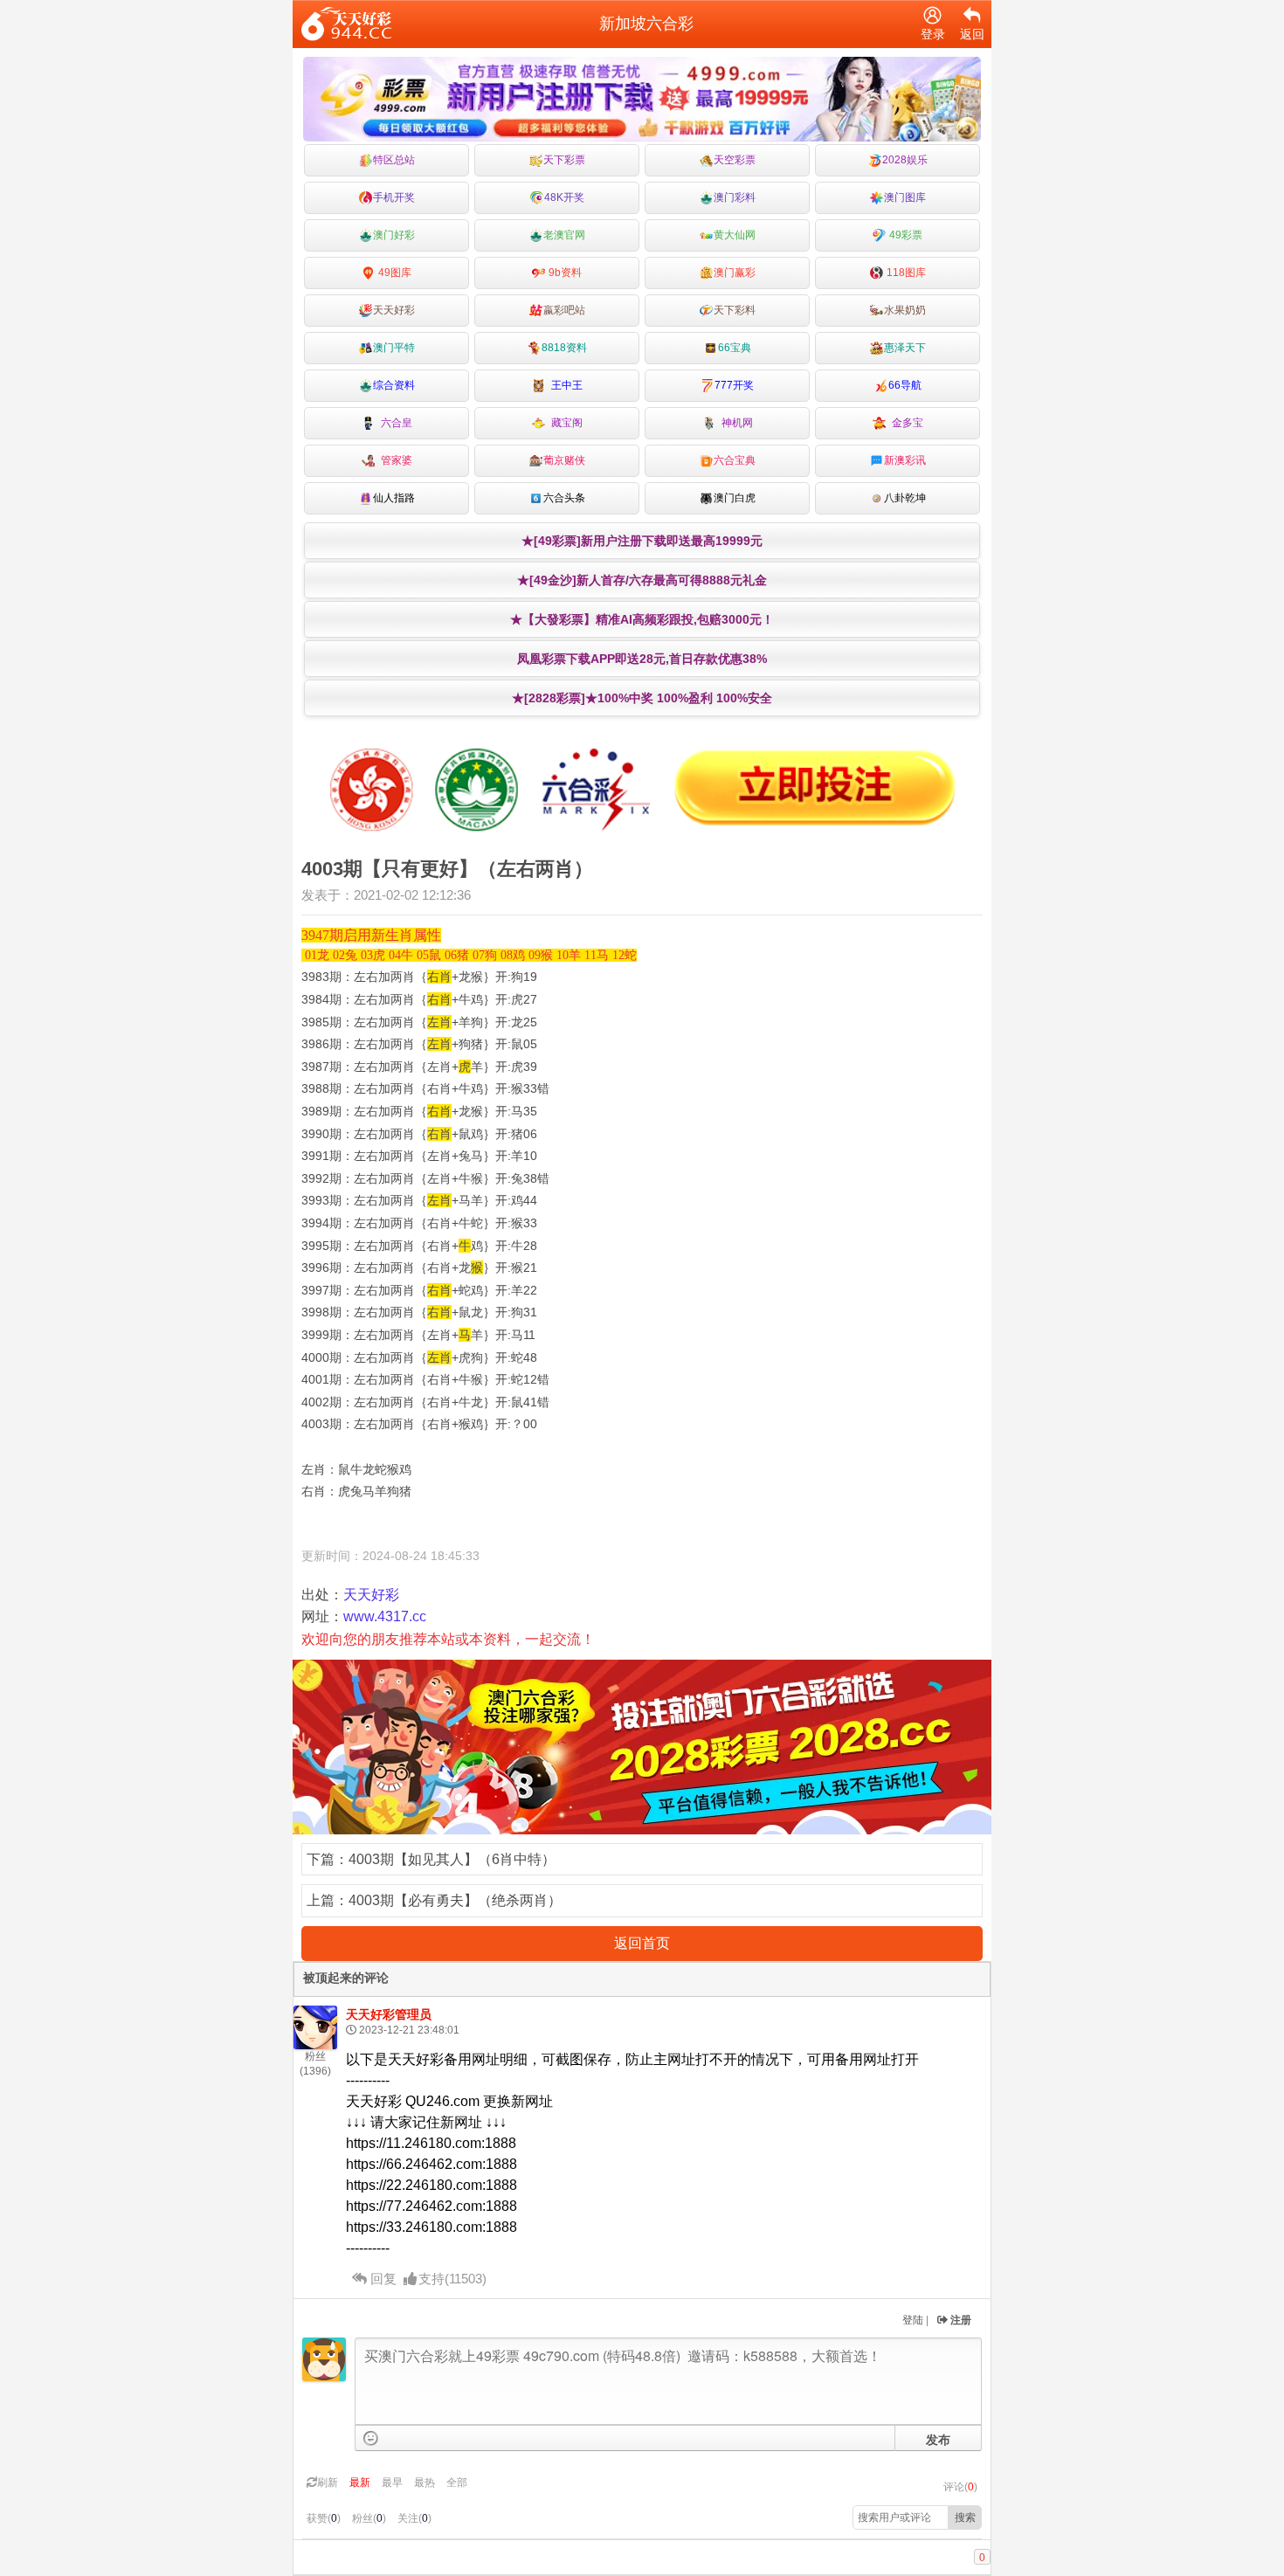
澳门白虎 (735, 498)
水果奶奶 (905, 310)
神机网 (735, 423)
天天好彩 (394, 310)
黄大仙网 (735, 235)
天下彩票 (564, 160)
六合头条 (564, 498)
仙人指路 (394, 498)
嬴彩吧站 (564, 310)
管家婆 (394, 460)
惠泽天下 (905, 348)
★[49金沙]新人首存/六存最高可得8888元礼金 (642, 580)
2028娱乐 (905, 160)
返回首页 (642, 1943)
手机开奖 (394, 197)
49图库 (393, 273)
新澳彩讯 (905, 460)
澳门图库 (905, 197)
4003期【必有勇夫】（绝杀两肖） (455, 1900)
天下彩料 (735, 310)
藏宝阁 (564, 423)
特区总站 (394, 160)
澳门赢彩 (735, 273)
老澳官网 (564, 235)
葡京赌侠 (564, 460)
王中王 (564, 385)
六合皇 (394, 423)
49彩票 (904, 235)
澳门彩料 (735, 197)
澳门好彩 (394, 235)
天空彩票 (735, 160)
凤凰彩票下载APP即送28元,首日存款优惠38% (642, 659)
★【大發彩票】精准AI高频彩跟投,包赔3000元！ (642, 619)
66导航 (905, 385)
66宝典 (735, 348)
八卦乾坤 (905, 498)
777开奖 (734, 385)
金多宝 (905, 423)
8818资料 (564, 348)
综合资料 (394, 385)
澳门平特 (394, 348)
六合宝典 (735, 460)
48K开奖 (564, 197)
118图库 (905, 273)
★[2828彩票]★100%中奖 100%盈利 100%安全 (642, 698)
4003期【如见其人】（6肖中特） (452, 1859)
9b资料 (564, 273)
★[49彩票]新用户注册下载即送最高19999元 (642, 541)
